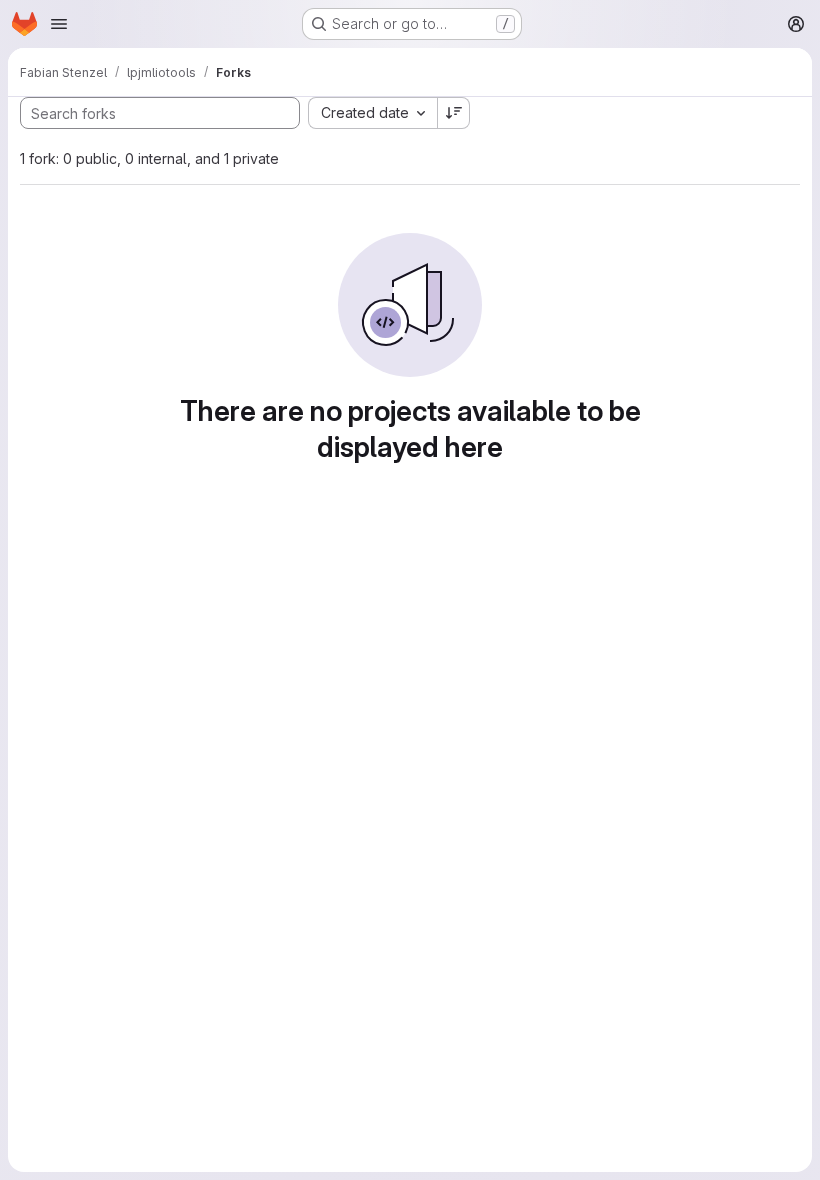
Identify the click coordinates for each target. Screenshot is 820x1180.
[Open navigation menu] (59, 24)
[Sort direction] (454, 113)
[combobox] (372, 113)
